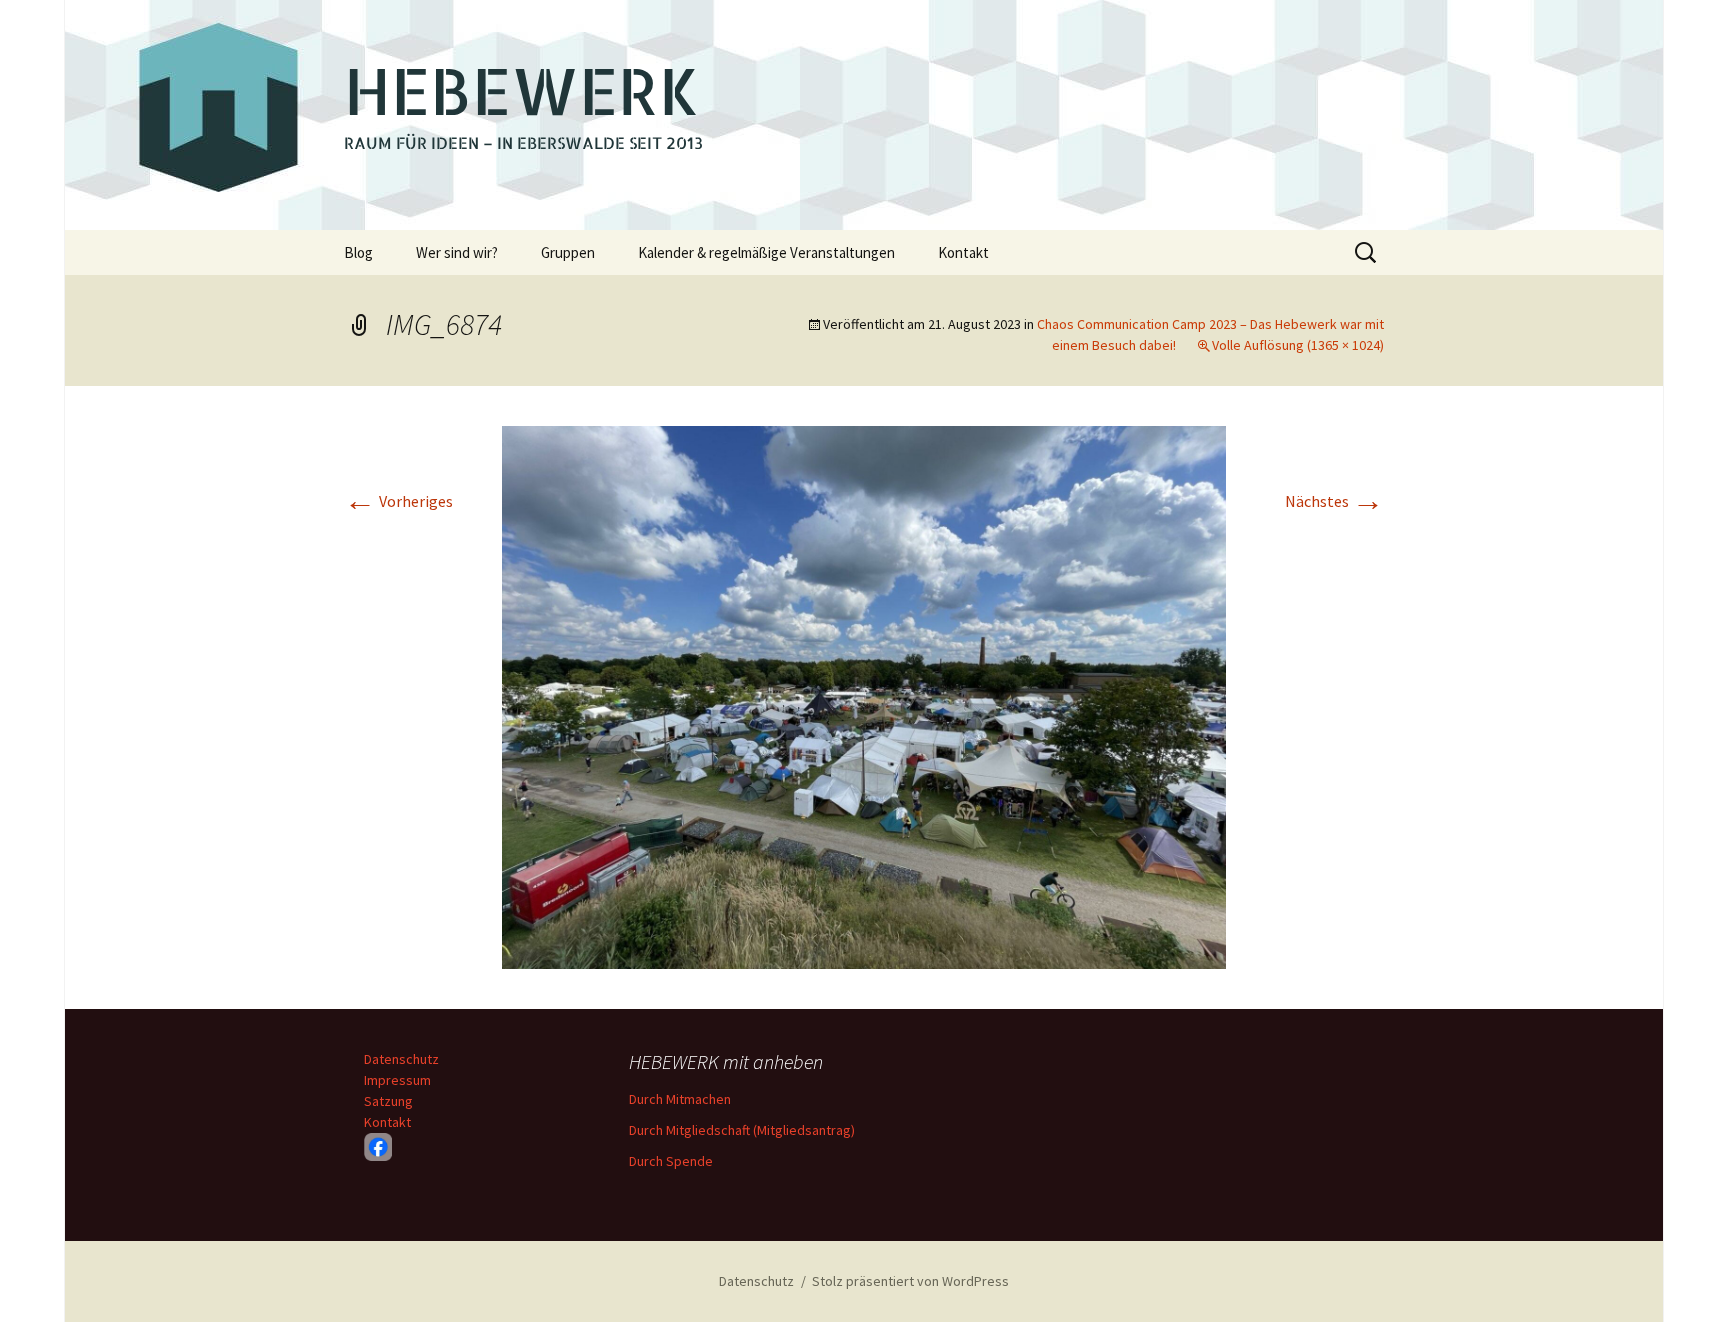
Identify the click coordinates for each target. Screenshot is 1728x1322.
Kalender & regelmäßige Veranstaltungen (766, 252)
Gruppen (568, 252)
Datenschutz (401, 1059)
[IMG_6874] (864, 695)
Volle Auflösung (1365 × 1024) (1298, 345)
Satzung (388, 1101)
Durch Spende (671, 1161)
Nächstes (1334, 501)
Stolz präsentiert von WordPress (910, 1281)
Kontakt (963, 252)
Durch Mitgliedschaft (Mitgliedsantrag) (742, 1130)
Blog (358, 252)
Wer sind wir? (457, 252)
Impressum (397, 1080)
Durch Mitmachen (680, 1099)
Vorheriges (398, 501)
